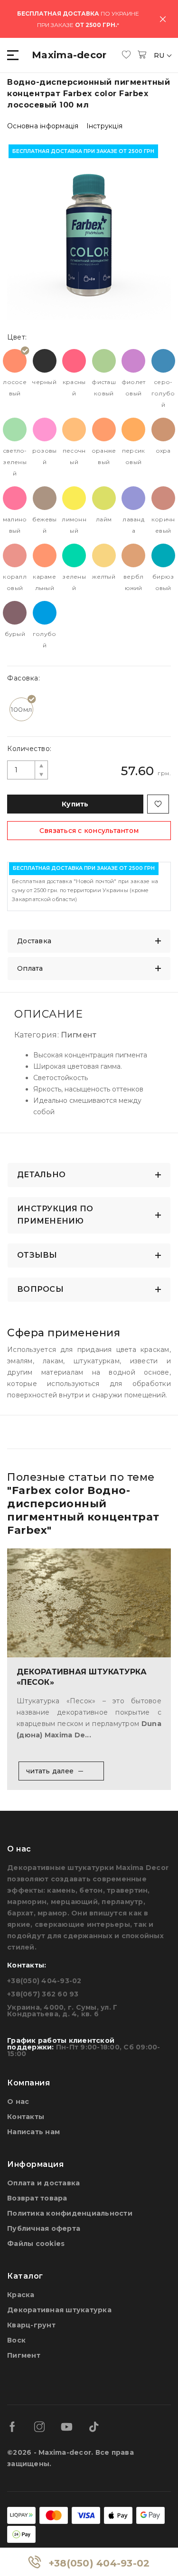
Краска (21, 2295)
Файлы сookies (36, 2244)
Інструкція (105, 126)
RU (160, 55)
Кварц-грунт (31, 2325)
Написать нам (33, 2132)
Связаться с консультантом (89, 831)
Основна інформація (43, 126)
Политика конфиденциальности (70, 2213)
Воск (16, 2340)
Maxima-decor (69, 55)
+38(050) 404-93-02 (99, 2563)
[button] (14, 55)
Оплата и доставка (43, 2183)
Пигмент (24, 2355)
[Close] (163, 19)
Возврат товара (37, 2198)
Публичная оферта (44, 2228)
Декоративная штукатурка (59, 2310)
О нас (18, 2102)
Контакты (26, 2117)
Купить (75, 804)
